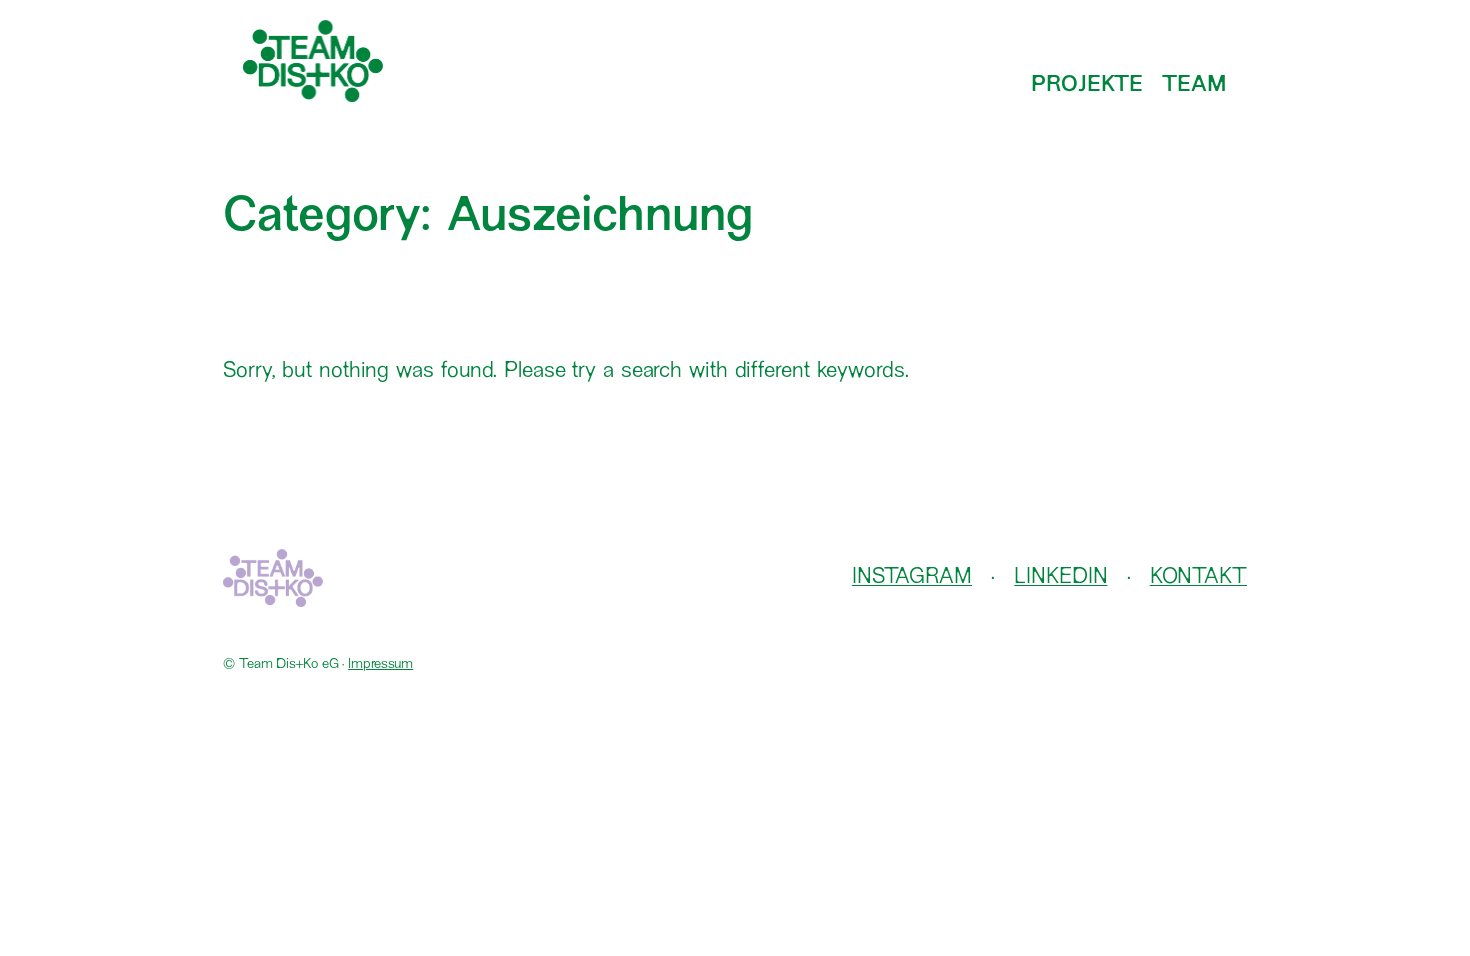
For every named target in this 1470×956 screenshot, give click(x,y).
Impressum (380, 664)
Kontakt (1198, 577)
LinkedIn (1060, 577)
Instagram (912, 577)
